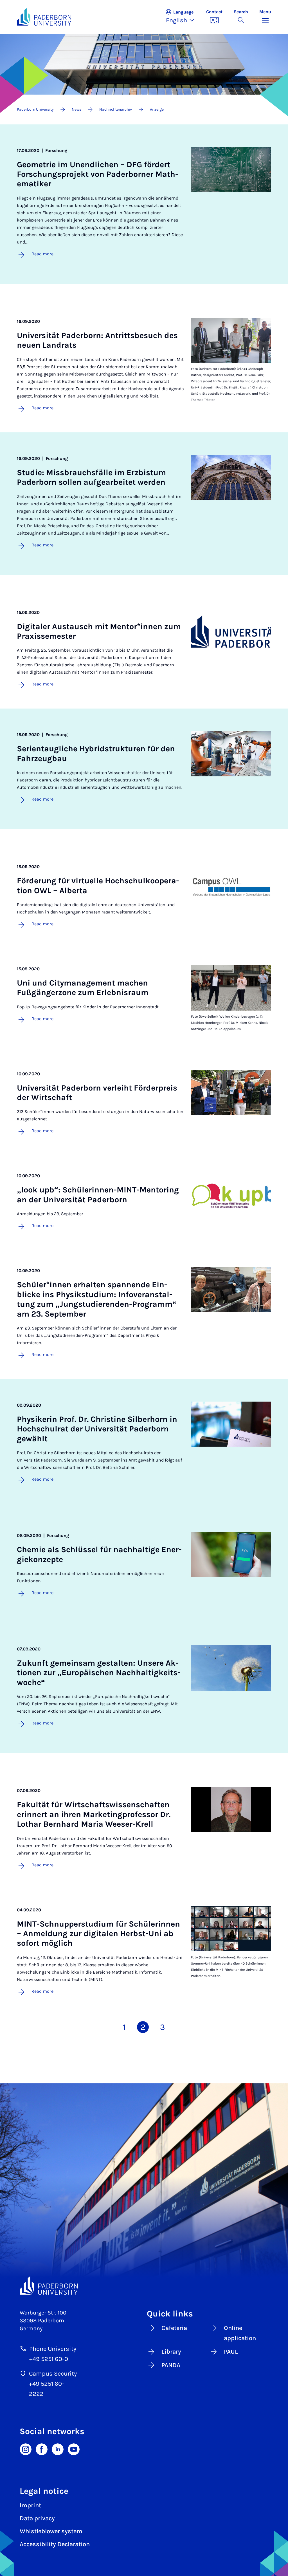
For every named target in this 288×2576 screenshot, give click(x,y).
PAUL (231, 2352)
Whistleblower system (51, 2531)
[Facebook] (42, 2449)
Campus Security (53, 2374)
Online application (240, 2333)
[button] (183, 17)
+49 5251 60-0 (49, 2359)
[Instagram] (26, 2449)
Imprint (30, 2505)
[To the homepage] (44, 17)
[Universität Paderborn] (49, 2285)
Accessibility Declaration (55, 2544)
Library (171, 2352)
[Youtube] (74, 2449)
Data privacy (37, 2518)
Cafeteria (174, 2328)
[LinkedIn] (58, 2449)
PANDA (171, 2365)
